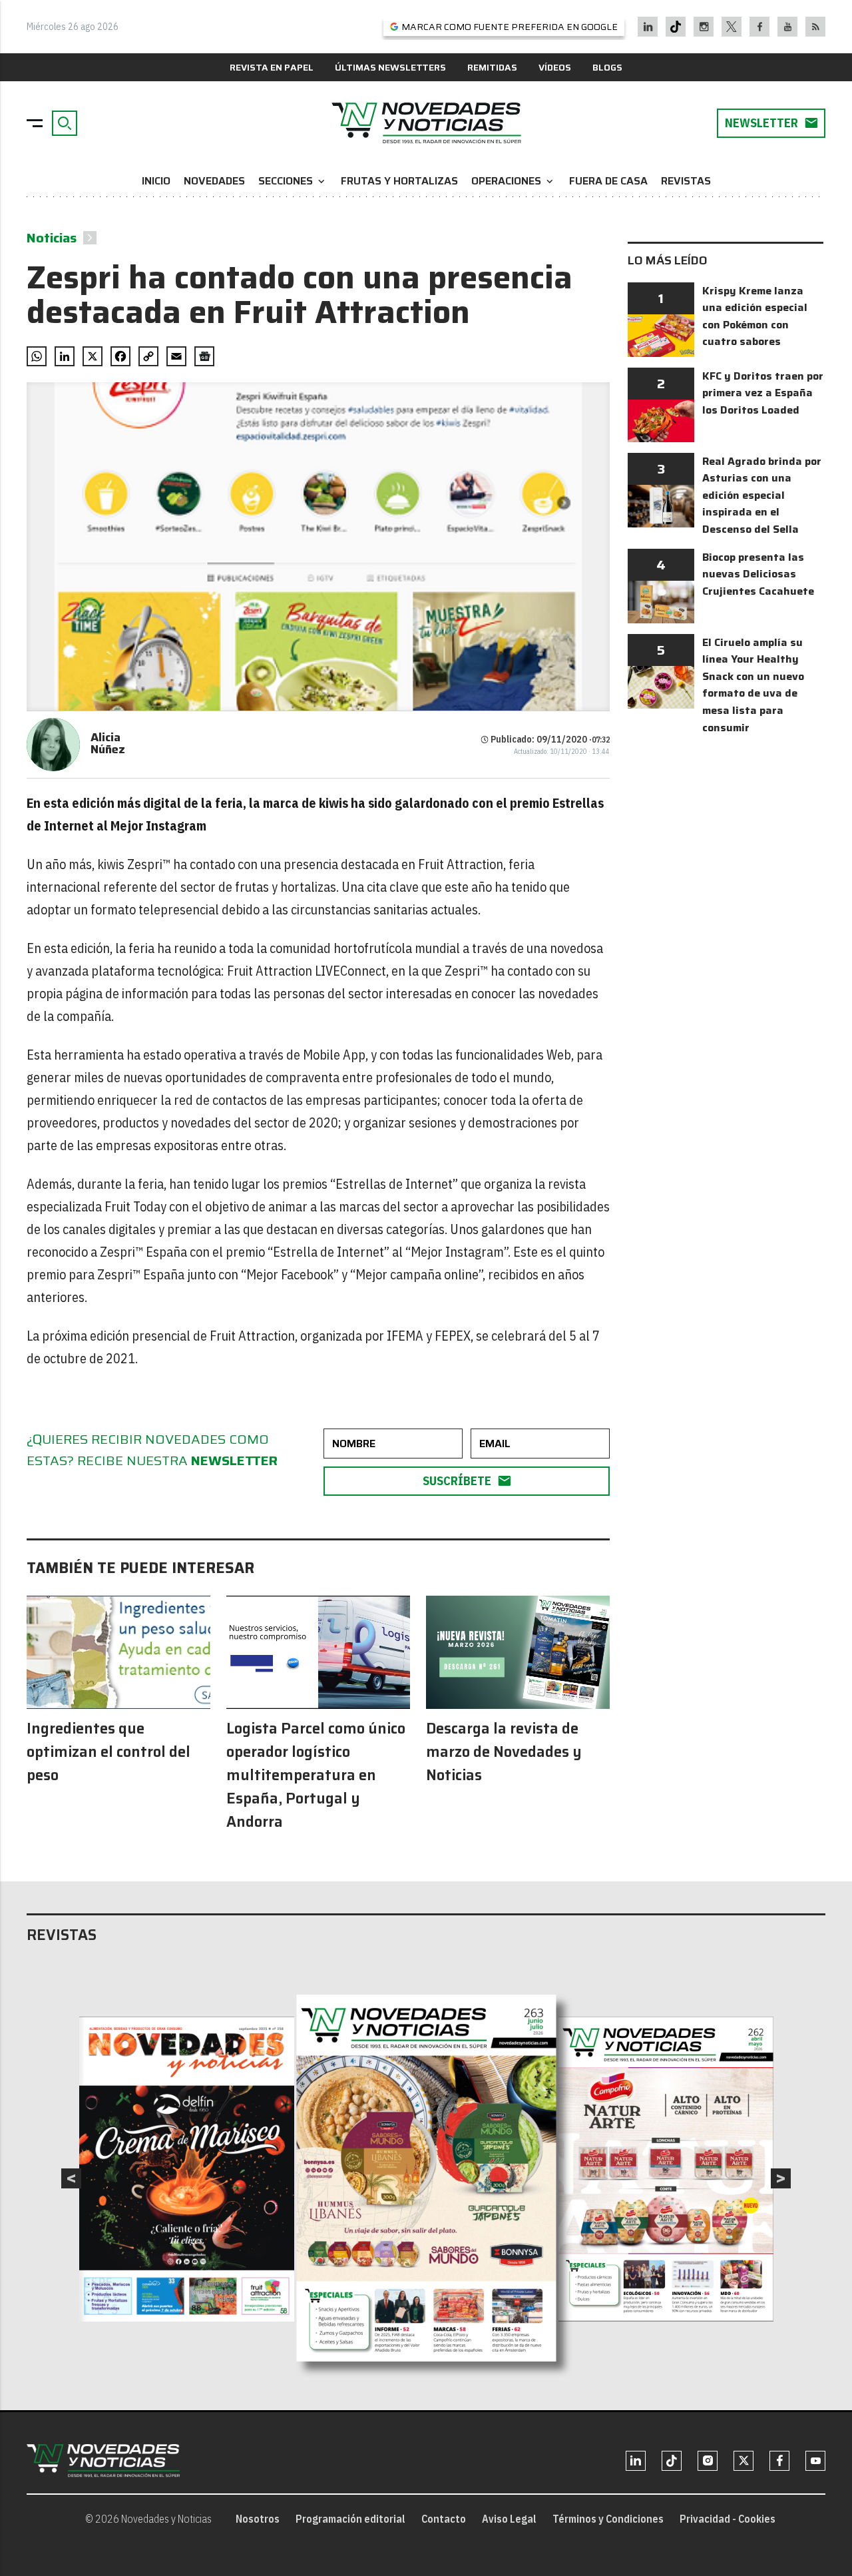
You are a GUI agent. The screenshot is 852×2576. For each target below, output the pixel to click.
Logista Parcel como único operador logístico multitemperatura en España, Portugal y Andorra (316, 1775)
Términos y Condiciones (608, 2519)
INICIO (156, 181)
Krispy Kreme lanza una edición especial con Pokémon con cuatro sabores (755, 316)
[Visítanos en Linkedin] (648, 27)
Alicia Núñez (108, 743)
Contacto (444, 2519)
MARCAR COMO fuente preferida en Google (510, 27)
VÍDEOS (555, 67)
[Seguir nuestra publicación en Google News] (204, 356)
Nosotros (258, 2519)
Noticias (52, 238)
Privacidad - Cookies (728, 2519)
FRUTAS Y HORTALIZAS (399, 181)
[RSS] (816, 27)
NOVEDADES (214, 181)
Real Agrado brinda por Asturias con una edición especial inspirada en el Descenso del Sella (762, 495)
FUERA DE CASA (608, 181)
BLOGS (607, 67)
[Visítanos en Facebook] (760, 27)
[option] (427, 2178)
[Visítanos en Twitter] (732, 27)
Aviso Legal (509, 2519)
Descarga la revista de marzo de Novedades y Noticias (504, 1752)
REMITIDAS (492, 67)
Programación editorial (350, 2519)
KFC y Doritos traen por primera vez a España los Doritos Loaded (763, 393)
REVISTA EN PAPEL (272, 67)
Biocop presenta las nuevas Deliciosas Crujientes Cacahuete (758, 574)
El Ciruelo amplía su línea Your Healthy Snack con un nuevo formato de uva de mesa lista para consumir (753, 685)
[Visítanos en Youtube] (788, 27)
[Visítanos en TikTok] (676, 27)
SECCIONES (293, 181)
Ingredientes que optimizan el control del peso (108, 1752)
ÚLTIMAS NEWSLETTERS (390, 67)
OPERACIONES (514, 181)
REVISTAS (686, 181)
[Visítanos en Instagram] (704, 27)
